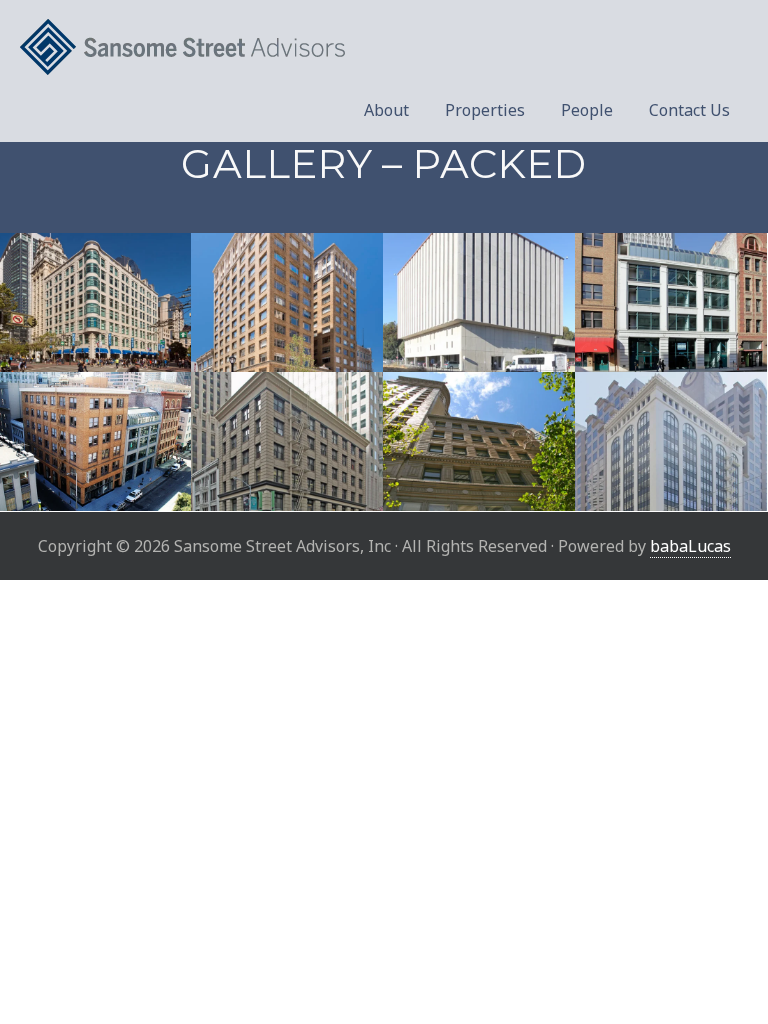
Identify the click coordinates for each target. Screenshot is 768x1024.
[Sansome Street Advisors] (384, 47)
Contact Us (689, 110)
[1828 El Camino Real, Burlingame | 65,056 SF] (479, 302)
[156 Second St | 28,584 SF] (96, 441)
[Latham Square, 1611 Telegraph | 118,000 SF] (287, 302)
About (386, 110)
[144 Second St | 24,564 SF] (671, 302)
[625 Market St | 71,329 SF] (671, 441)
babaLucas (690, 546)
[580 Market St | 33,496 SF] (479, 441)
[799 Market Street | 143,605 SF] (96, 302)
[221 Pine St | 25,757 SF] (287, 441)
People (587, 110)
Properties (485, 110)
